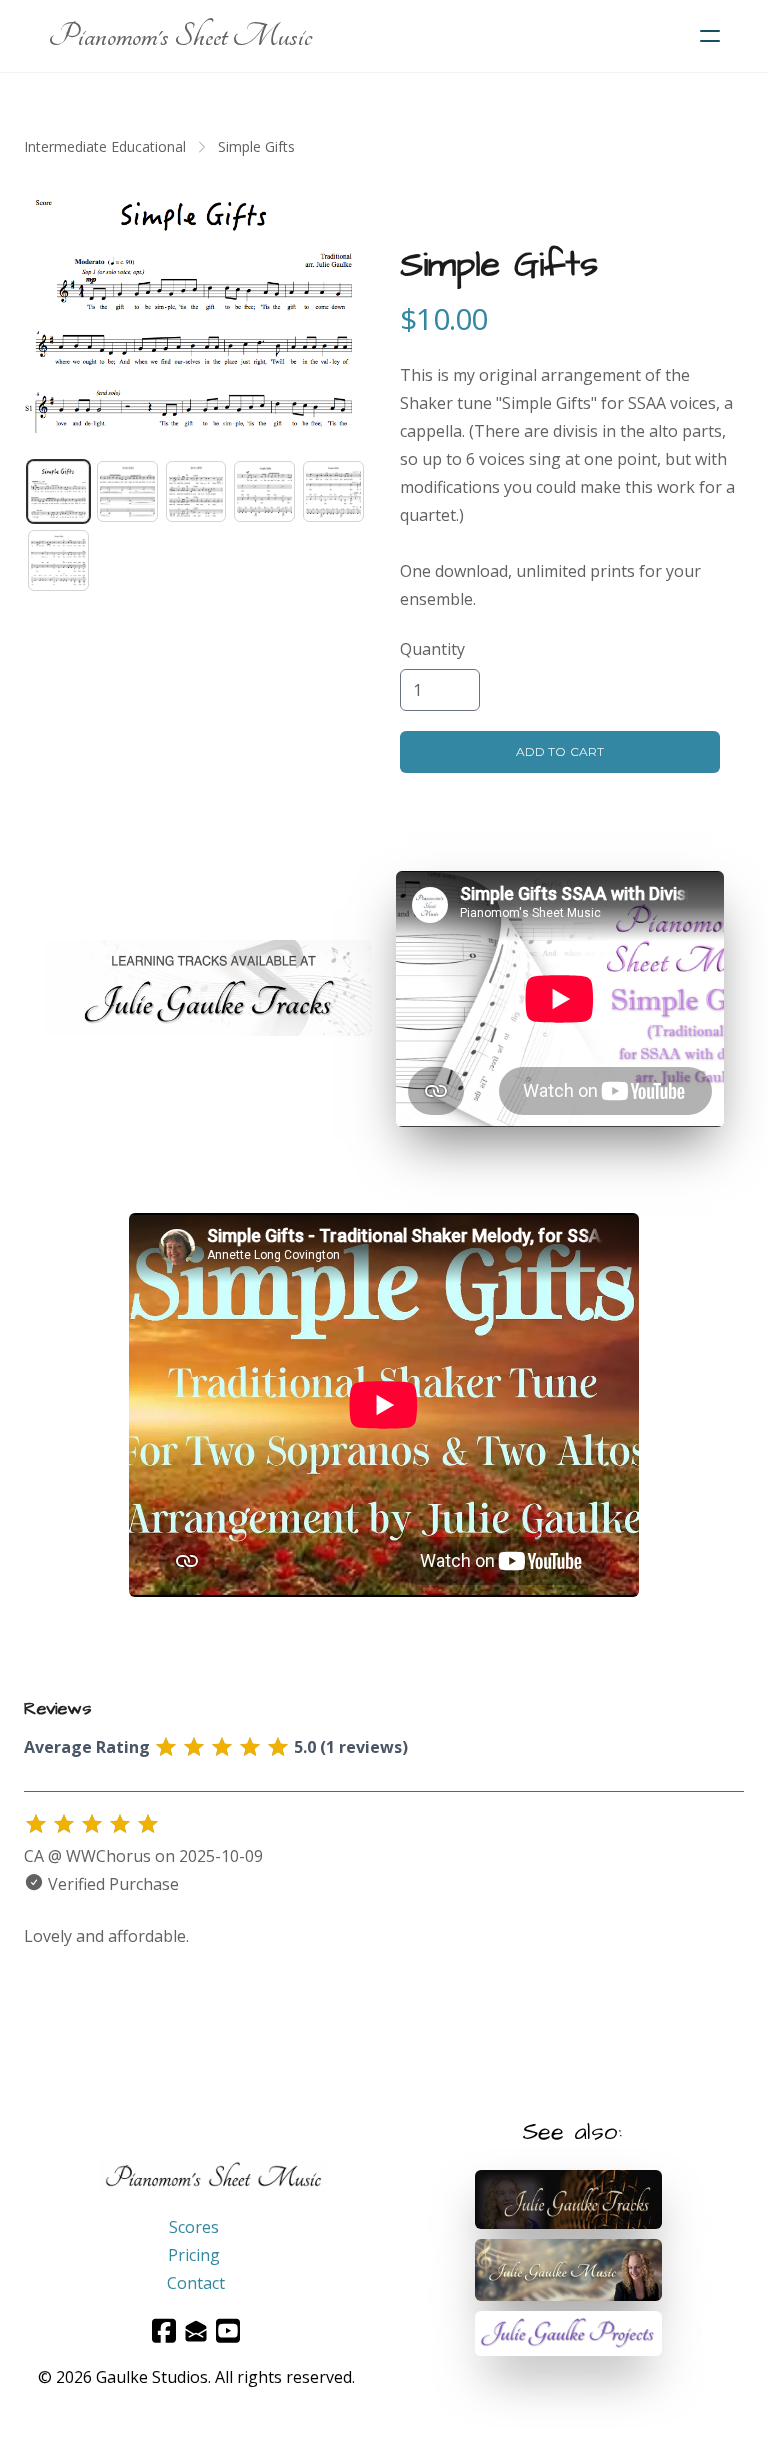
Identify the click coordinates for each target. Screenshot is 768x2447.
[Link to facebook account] (164, 2330)
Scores (194, 2227)
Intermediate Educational (105, 146)
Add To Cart (559, 751)
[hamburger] (710, 36)
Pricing (194, 2255)
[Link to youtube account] (228, 2330)
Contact (196, 2283)
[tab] (58, 491)
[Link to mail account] (196, 2330)
